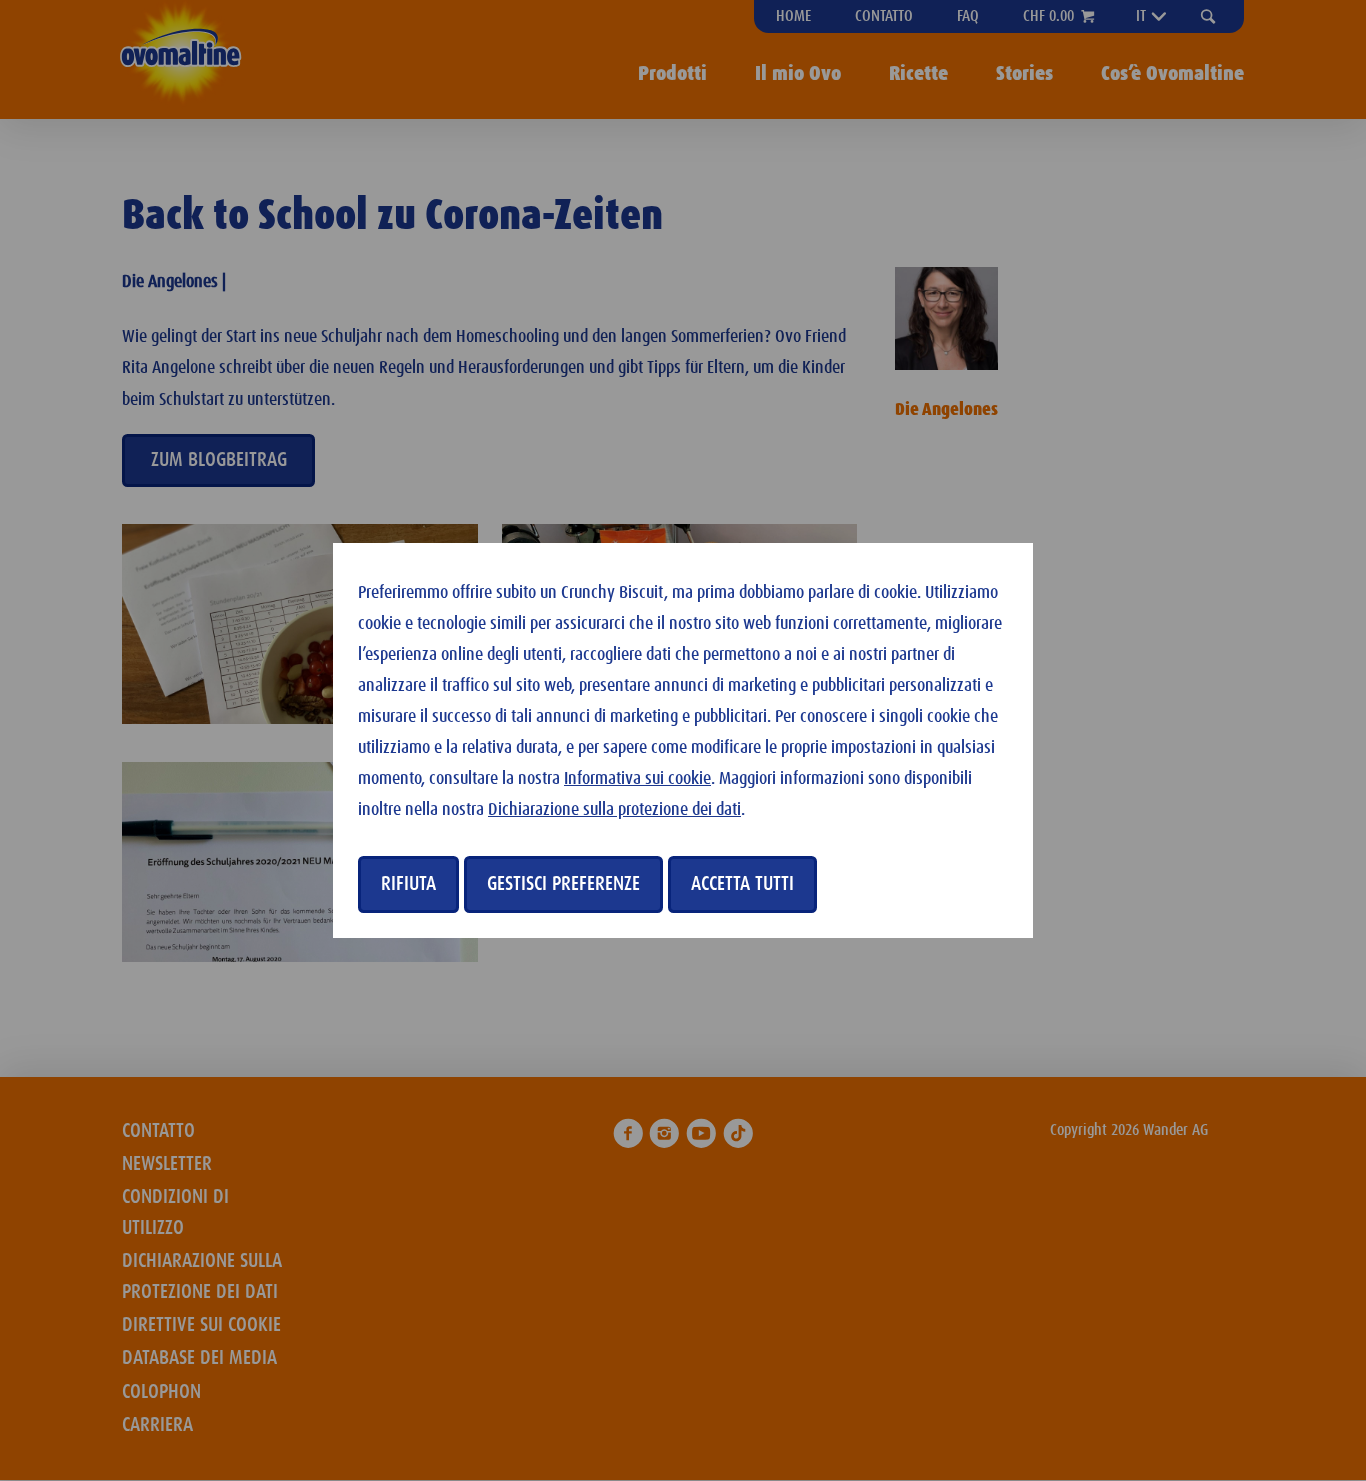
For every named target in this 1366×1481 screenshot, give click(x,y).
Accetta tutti (742, 884)
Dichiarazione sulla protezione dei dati (614, 810)
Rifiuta (408, 884)
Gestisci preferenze (563, 884)
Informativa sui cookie (637, 779)
